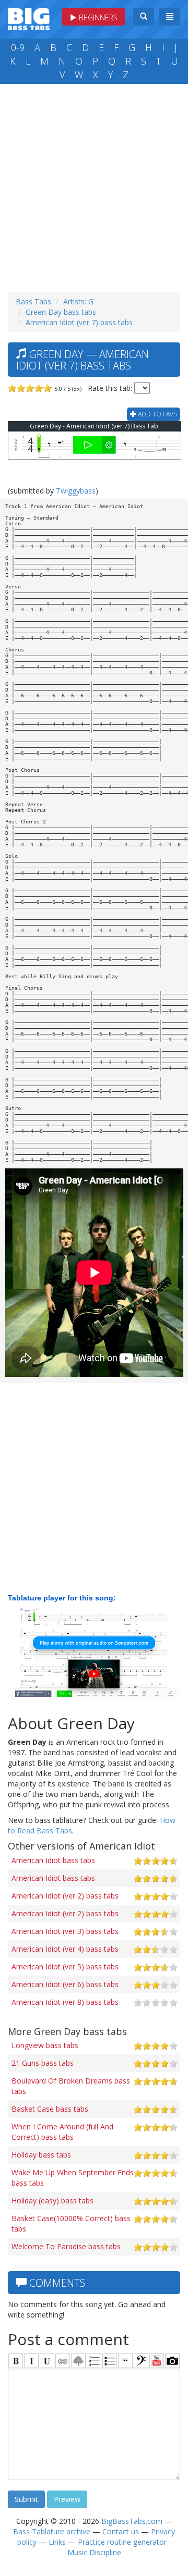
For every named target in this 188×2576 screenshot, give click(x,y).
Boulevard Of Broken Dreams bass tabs (71, 2086)
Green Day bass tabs (61, 312)
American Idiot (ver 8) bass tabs (65, 2002)
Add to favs (157, 414)
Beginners (97, 17)
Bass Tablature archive (52, 2531)
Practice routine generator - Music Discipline (119, 2547)
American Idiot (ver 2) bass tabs (65, 1896)
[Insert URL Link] (63, 2361)
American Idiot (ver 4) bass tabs (65, 1949)
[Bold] (16, 2361)
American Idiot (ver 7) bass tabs (79, 322)
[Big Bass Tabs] (29, 18)
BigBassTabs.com (132, 2521)
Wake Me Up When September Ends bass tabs (73, 2178)
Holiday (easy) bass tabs (52, 2201)
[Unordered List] (110, 2361)
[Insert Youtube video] (157, 2361)
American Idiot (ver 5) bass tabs (65, 1967)
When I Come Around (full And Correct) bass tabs (62, 2132)
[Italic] (31, 2361)
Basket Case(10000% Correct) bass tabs (71, 2223)
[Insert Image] (78, 2361)
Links (57, 2542)
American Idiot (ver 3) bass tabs (65, 1931)
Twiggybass (76, 491)
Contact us (121, 2531)
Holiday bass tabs (41, 2155)
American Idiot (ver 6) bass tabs (65, 1984)
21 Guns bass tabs (43, 2063)
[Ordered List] (94, 2361)
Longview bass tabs (45, 2045)
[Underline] (47, 2361)
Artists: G (78, 301)
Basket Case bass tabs (50, 2109)
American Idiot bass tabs (53, 1860)
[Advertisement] (94, 186)
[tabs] (141, 2361)
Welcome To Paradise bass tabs (66, 2246)
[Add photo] (172, 2361)
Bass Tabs (33, 301)
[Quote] (125, 2361)
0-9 (18, 47)
